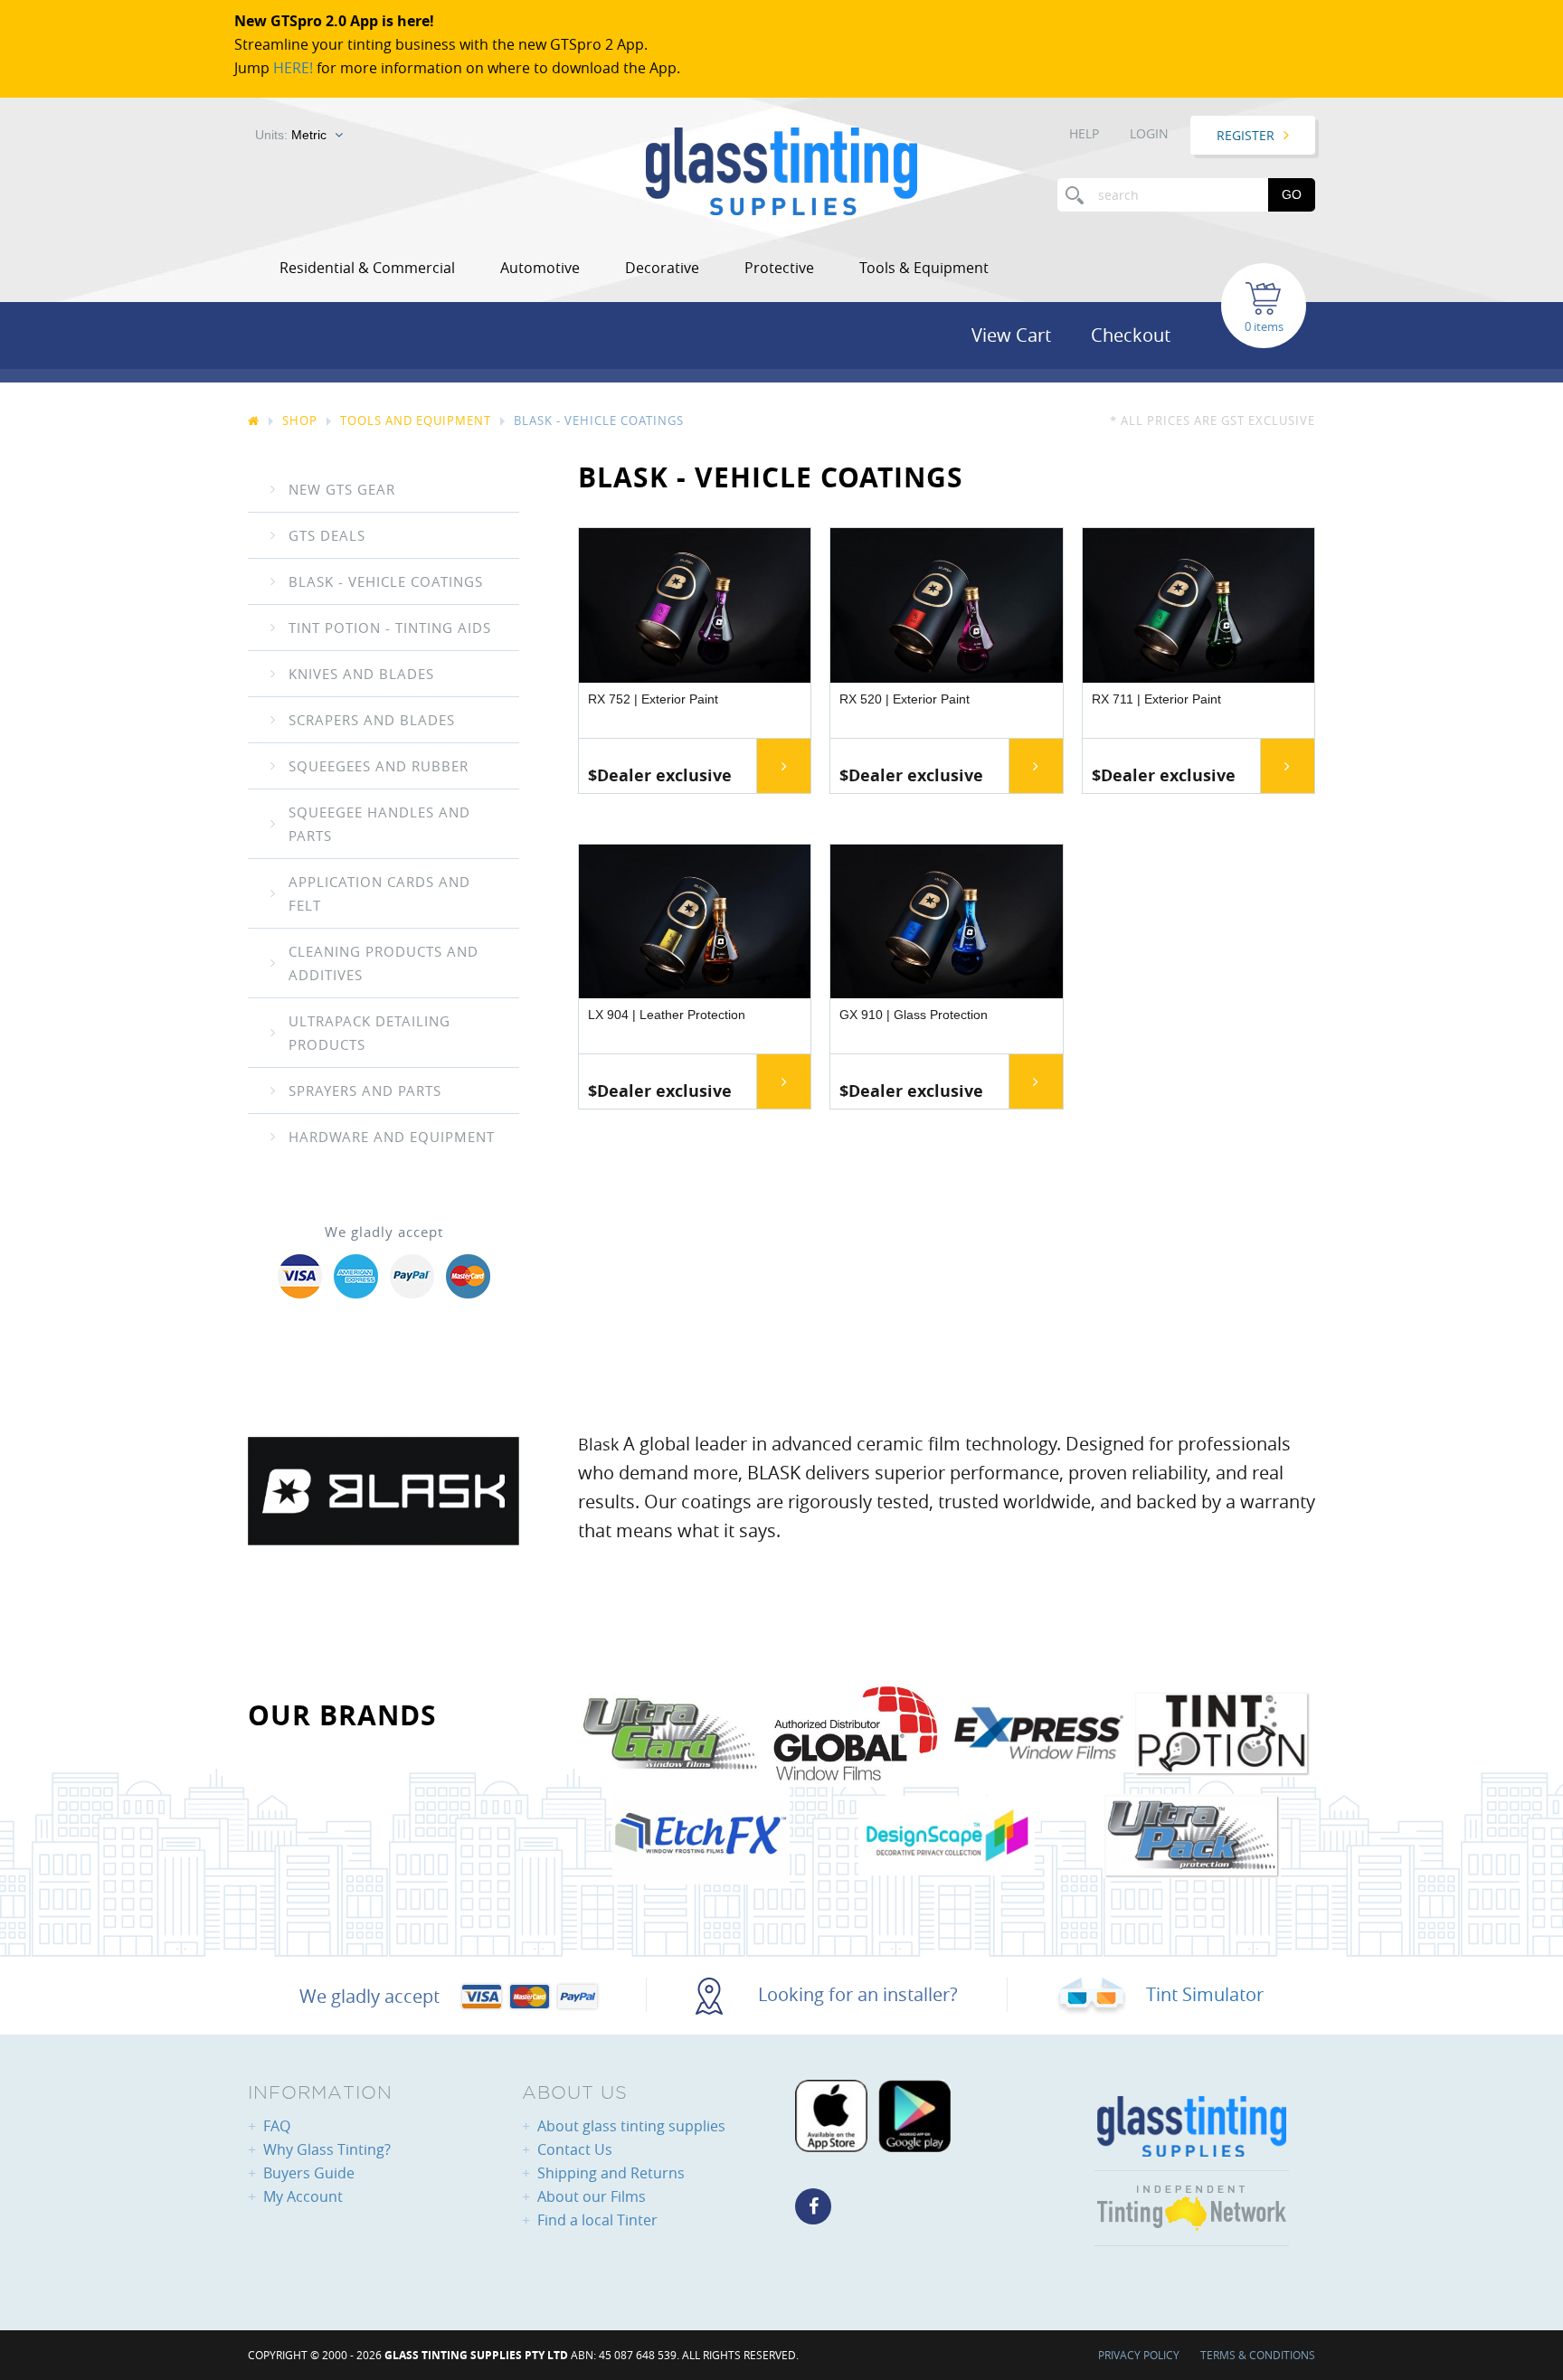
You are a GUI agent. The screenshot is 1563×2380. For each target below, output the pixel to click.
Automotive (540, 268)
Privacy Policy (1139, 2355)
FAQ (277, 2126)
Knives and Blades (361, 674)
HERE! (293, 68)
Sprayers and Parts (365, 1091)
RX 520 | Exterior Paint (905, 699)
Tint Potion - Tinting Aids (390, 628)
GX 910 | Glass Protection (914, 1015)
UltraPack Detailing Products (369, 1033)
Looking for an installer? (856, 1994)
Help (1084, 133)
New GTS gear (342, 489)
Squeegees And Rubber (379, 766)
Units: (291, 135)
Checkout (1131, 335)
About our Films (592, 2196)
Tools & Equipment (924, 268)
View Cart (1011, 335)
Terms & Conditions (1258, 2355)
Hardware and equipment (392, 1137)
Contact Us (575, 2149)
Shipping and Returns (611, 2173)
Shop (300, 420)
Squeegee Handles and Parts (379, 824)
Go (1292, 194)
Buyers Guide (309, 2173)
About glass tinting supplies (631, 2126)
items (1269, 326)
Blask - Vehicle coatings (386, 581)
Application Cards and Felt (379, 893)
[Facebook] (813, 2206)
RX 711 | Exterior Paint (1156, 699)
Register (1246, 135)
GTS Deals (327, 535)
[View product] (784, 766)
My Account (303, 2196)
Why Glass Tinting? (327, 2149)
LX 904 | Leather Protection (667, 1015)
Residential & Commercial (367, 268)
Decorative (662, 268)
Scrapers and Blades (372, 720)
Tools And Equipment (416, 420)
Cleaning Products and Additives (384, 963)
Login (1149, 133)
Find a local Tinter (597, 2220)
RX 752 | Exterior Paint (653, 699)
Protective (779, 268)
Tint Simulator (1203, 1994)
